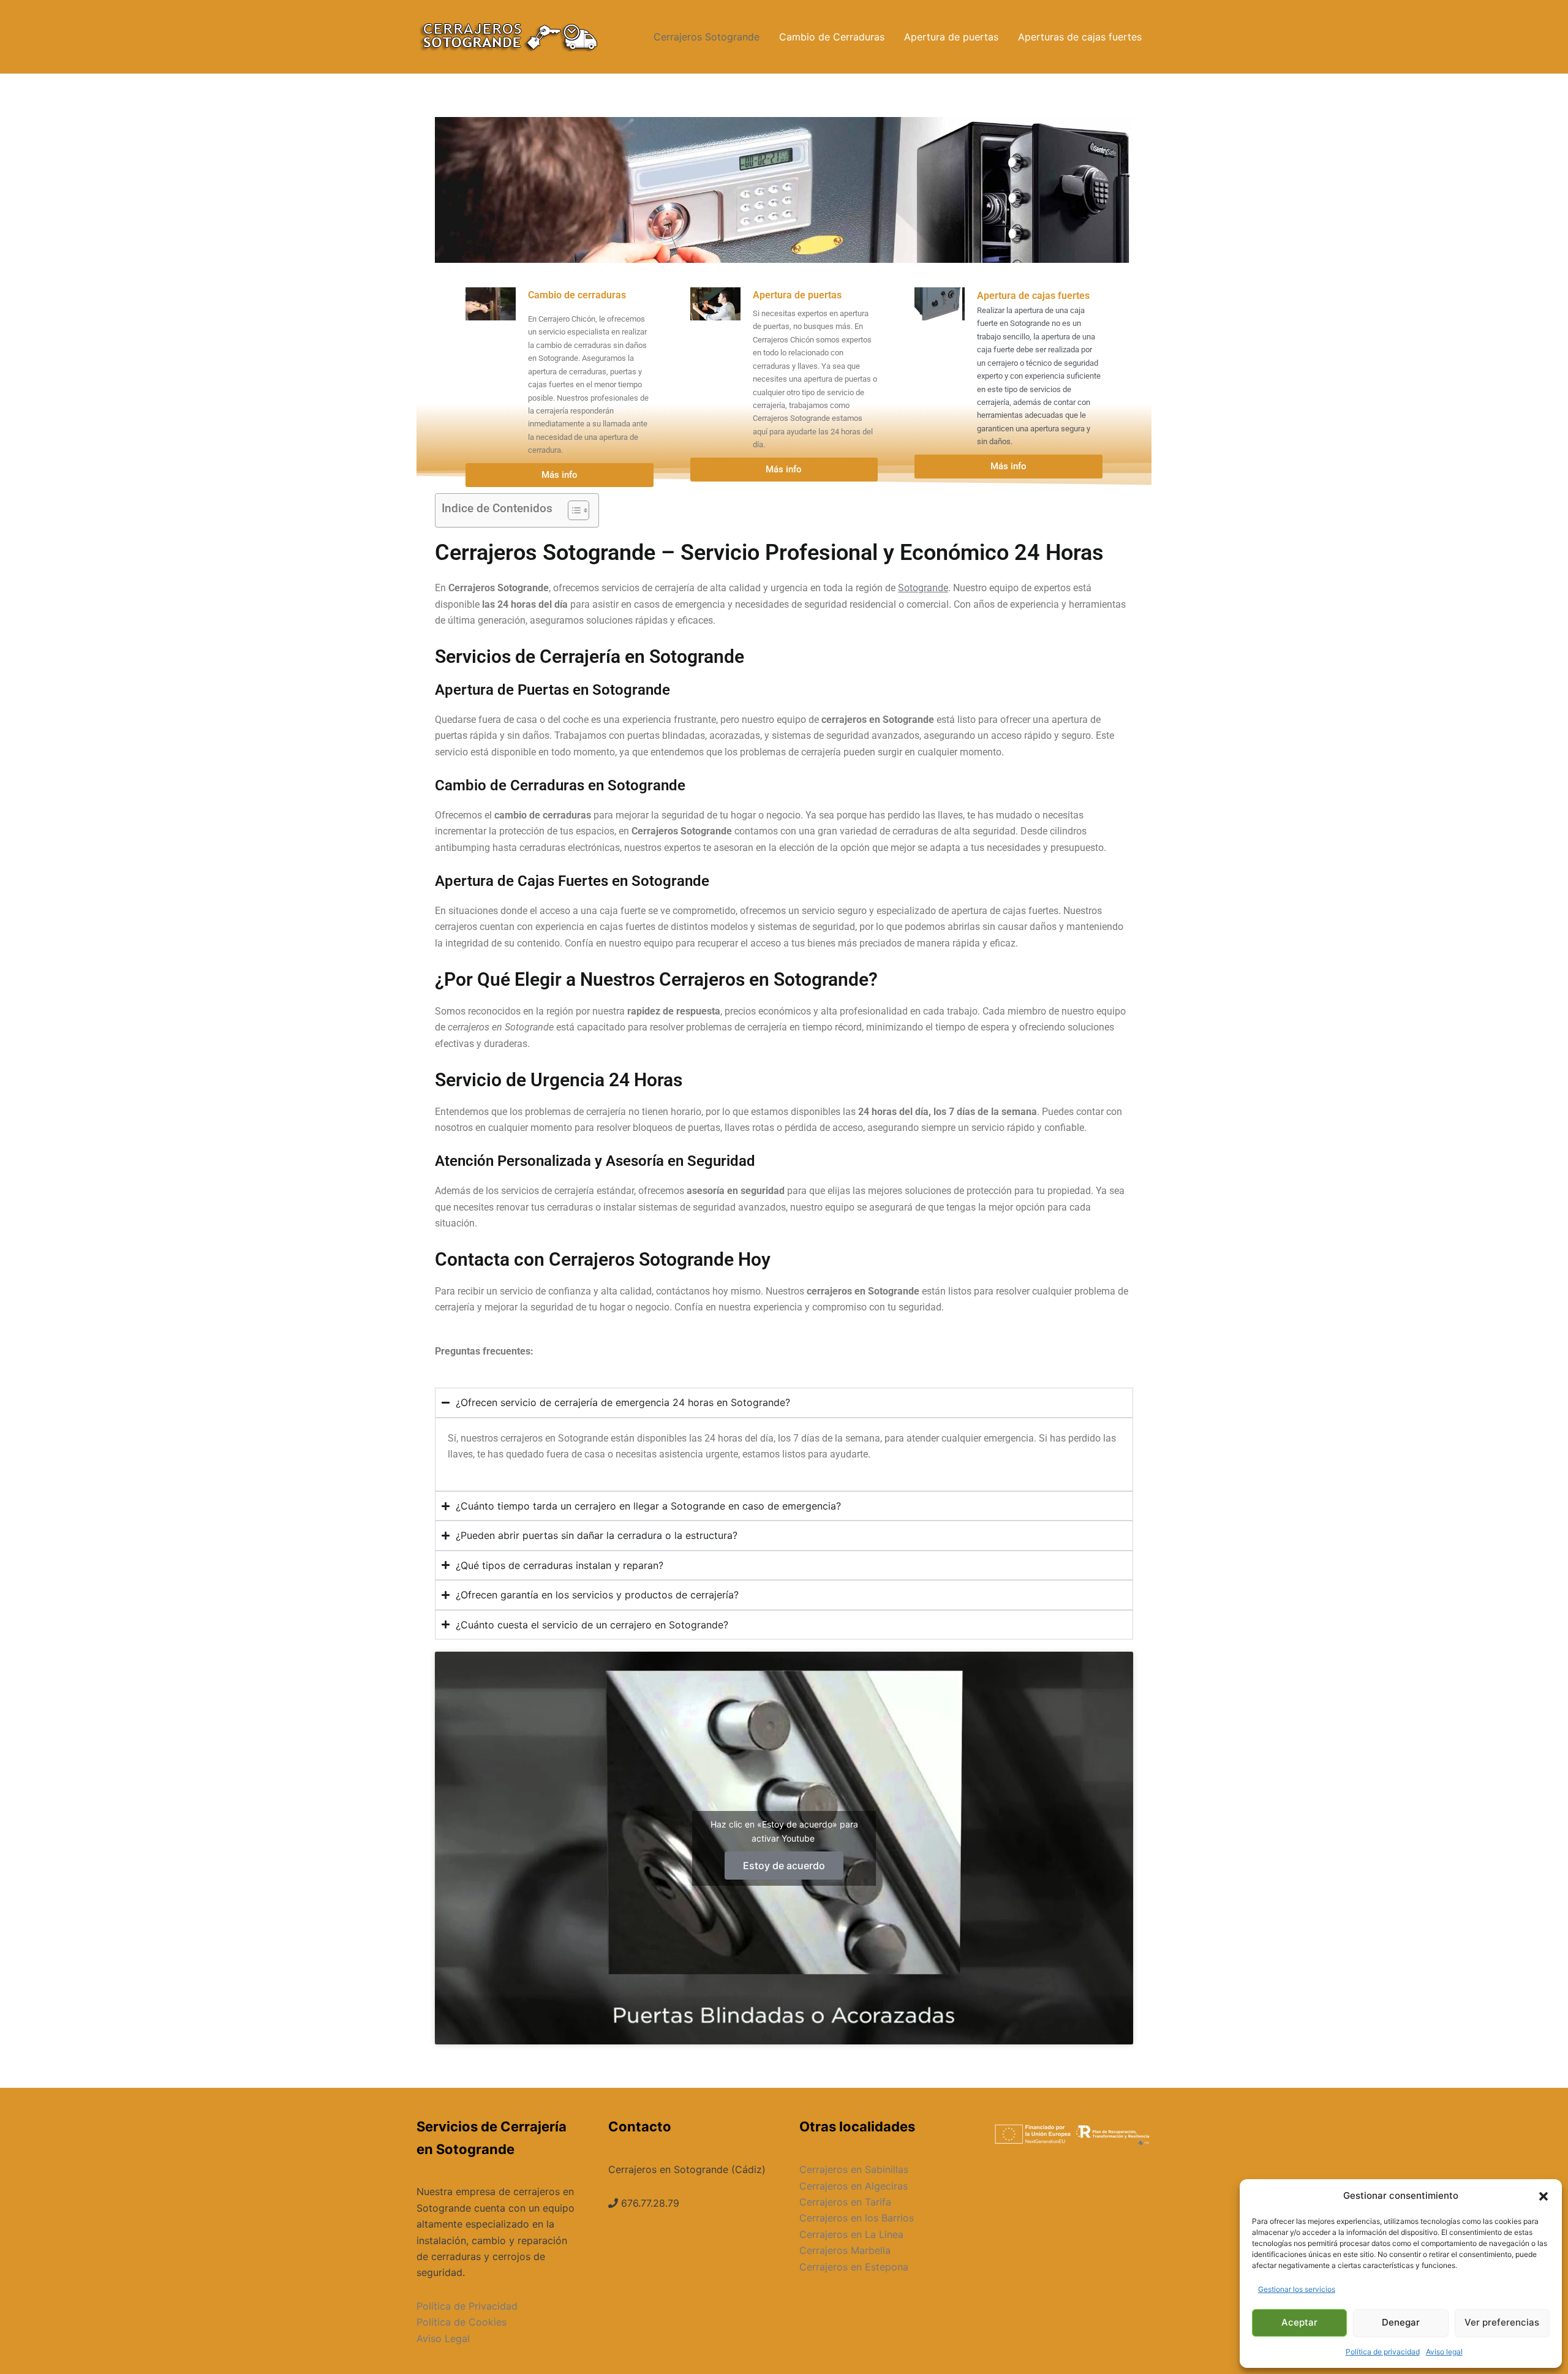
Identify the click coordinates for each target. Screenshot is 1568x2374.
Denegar (1401, 2322)
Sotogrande (923, 588)
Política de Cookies (462, 2322)
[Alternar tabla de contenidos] (572, 510)
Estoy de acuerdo (784, 1866)
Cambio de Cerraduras (832, 37)
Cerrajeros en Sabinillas (854, 2169)
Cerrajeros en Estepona (854, 2267)
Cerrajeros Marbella (845, 2250)
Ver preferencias (1502, 2322)
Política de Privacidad (467, 2306)
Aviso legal (1444, 2352)
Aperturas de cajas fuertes (1080, 37)
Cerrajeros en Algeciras (854, 2186)
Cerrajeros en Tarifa (845, 2202)
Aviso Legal (443, 2338)
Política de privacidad (1383, 2352)
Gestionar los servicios (1297, 2289)
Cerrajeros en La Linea (851, 2234)
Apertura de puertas (951, 37)
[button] (1543, 2196)
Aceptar (1299, 2322)
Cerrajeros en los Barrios (857, 2218)
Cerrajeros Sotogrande (707, 37)
